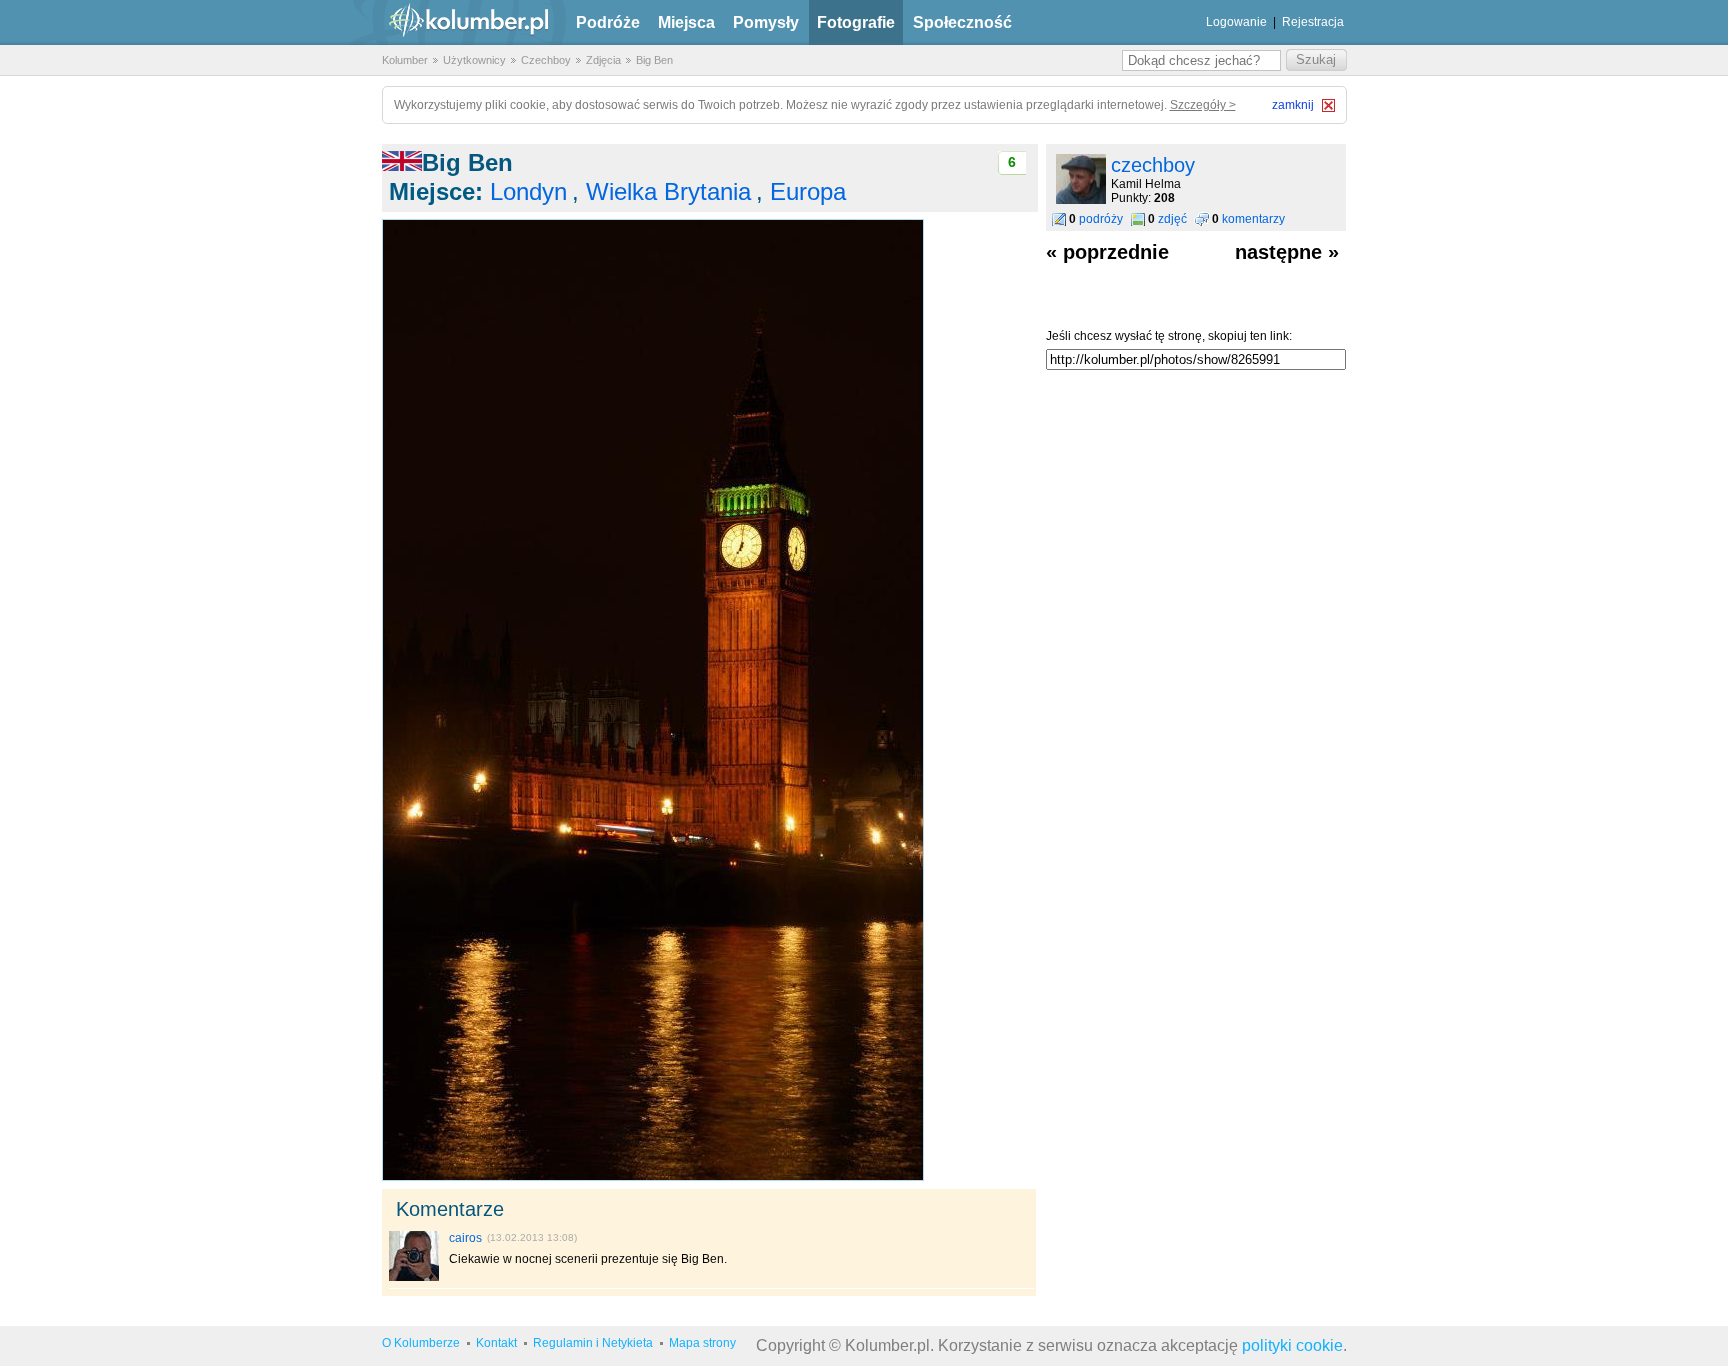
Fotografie (856, 22)
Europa (808, 191)
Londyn (528, 191)
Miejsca (686, 22)
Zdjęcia (603, 60)
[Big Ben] (653, 1177)
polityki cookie (1292, 1345)
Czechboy (546, 60)
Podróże (608, 22)
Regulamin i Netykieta (593, 1343)
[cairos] (414, 1277)
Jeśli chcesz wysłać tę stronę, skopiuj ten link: (1169, 336)
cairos (465, 1238)
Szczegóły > (1203, 105)
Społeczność (962, 22)
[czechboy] (1081, 200)
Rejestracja (1313, 22)
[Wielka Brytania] (402, 162)
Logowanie (1236, 22)
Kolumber (405, 60)
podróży (1101, 219)
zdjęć (1172, 219)
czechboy (1153, 165)
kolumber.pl (452, 22)
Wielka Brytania (668, 191)
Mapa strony (702, 1343)
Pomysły (766, 22)
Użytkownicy (474, 60)
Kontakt (496, 1343)
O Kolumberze (421, 1343)
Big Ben (654, 60)
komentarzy (1253, 219)
